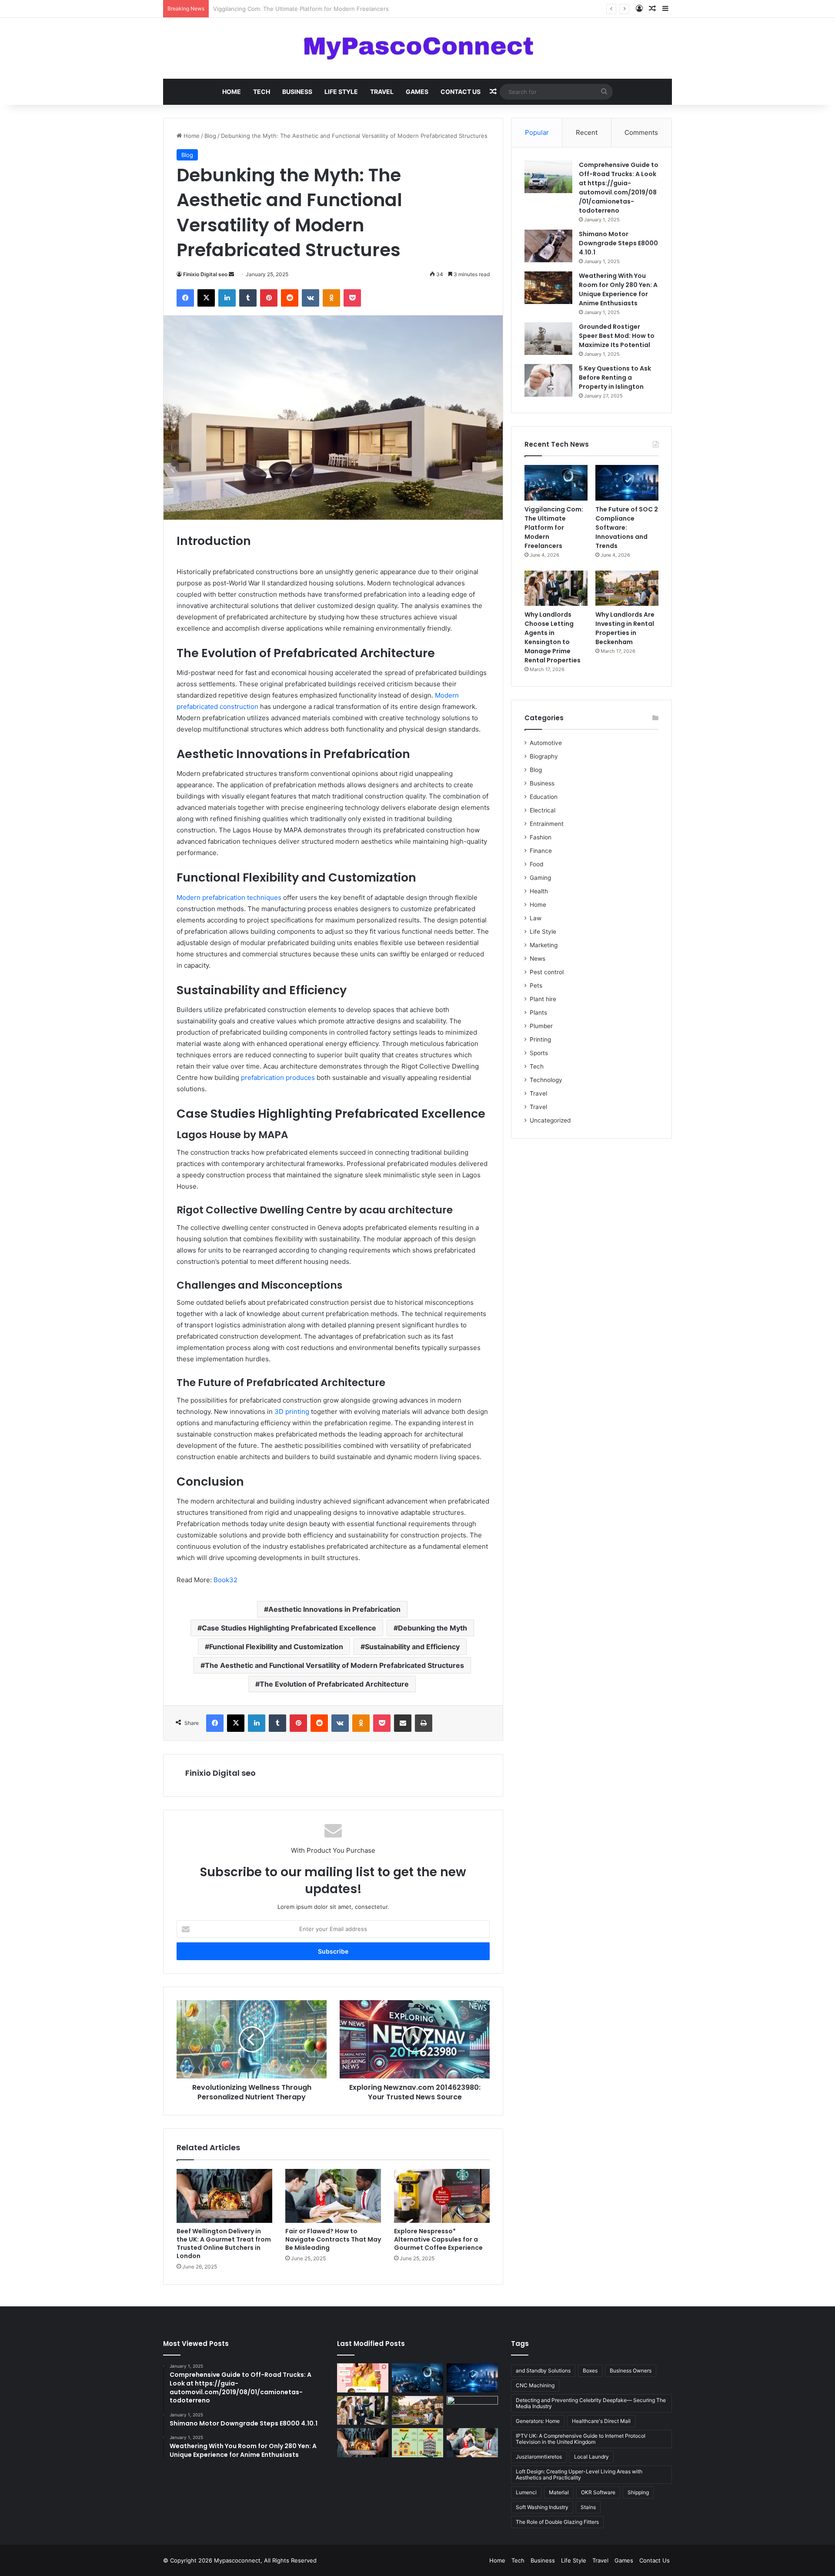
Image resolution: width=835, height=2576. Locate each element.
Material (559, 2492)
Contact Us (461, 92)
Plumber (541, 1026)
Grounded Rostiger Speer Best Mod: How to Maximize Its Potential (617, 336)
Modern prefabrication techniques (229, 897)
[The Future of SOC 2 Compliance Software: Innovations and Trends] (627, 483)
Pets (536, 986)
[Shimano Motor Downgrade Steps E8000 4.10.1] (548, 246)
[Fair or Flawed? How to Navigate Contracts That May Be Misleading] (333, 2196)
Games (417, 92)
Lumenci (526, 2492)
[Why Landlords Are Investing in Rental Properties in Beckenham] (627, 588)
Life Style (341, 92)
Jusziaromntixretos (539, 2457)
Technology (546, 1080)
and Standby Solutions (543, 2371)
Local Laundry (591, 2457)
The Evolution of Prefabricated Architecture (334, 1684)
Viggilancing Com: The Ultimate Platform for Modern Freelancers (554, 528)
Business (297, 92)
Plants (538, 1012)
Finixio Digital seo (205, 274)
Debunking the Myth (433, 1628)
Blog (210, 136)
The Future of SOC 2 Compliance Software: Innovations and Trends (305, 9)
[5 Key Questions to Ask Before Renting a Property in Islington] (548, 380)
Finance (541, 851)
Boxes (590, 2371)
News (538, 959)
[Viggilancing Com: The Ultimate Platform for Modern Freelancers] (556, 483)
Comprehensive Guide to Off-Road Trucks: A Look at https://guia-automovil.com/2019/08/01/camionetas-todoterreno (619, 188)
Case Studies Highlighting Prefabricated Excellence (289, 1628)
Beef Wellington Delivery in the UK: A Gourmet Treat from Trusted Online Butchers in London (224, 2244)
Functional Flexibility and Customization (276, 1647)
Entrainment (547, 824)
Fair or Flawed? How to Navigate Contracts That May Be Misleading (333, 2239)
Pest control (547, 972)
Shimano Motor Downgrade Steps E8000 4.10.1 (618, 243)
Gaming (540, 878)
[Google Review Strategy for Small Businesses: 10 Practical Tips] (363, 2378)
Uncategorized (550, 1120)
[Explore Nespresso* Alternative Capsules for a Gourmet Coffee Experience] (442, 2196)
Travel (382, 92)
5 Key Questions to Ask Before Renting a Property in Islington (615, 378)
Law (536, 918)
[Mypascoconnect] (417, 48)
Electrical (543, 810)
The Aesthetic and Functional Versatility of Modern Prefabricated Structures (334, 1665)
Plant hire (543, 999)
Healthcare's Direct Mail (601, 2421)
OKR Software (598, 2492)
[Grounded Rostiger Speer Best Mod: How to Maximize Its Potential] (548, 339)
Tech (262, 92)
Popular (537, 132)
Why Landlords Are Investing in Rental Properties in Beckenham (625, 628)
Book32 (225, 1580)
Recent (587, 132)
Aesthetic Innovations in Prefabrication (334, 1609)
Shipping (638, 2492)
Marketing (544, 945)
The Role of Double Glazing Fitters (557, 2522)
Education (544, 797)
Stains (588, 2507)
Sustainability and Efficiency (412, 1647)
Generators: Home (538, 2421)
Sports (539, 1053)
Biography (544, 756)
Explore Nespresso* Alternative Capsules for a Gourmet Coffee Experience (438, 2239)
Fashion (541, 837)
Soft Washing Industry (542, 2507)
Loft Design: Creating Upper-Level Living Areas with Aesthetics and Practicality (579, 2474)
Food (536, 864)
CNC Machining (535, 2385)
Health (539, 891)
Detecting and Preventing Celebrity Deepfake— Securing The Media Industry (591, 2403)
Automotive (546, 743)
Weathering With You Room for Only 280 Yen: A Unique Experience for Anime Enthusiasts (618, 289)
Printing (540, 1039)
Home (232, 92)
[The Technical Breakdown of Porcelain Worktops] (472, 2411)
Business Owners (631, 2371)
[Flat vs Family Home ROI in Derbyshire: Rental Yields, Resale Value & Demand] (417, 2443)
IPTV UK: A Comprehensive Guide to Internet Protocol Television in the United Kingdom (581, 2439)
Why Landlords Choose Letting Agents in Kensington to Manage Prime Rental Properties (553, 637)
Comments (641, 132)
